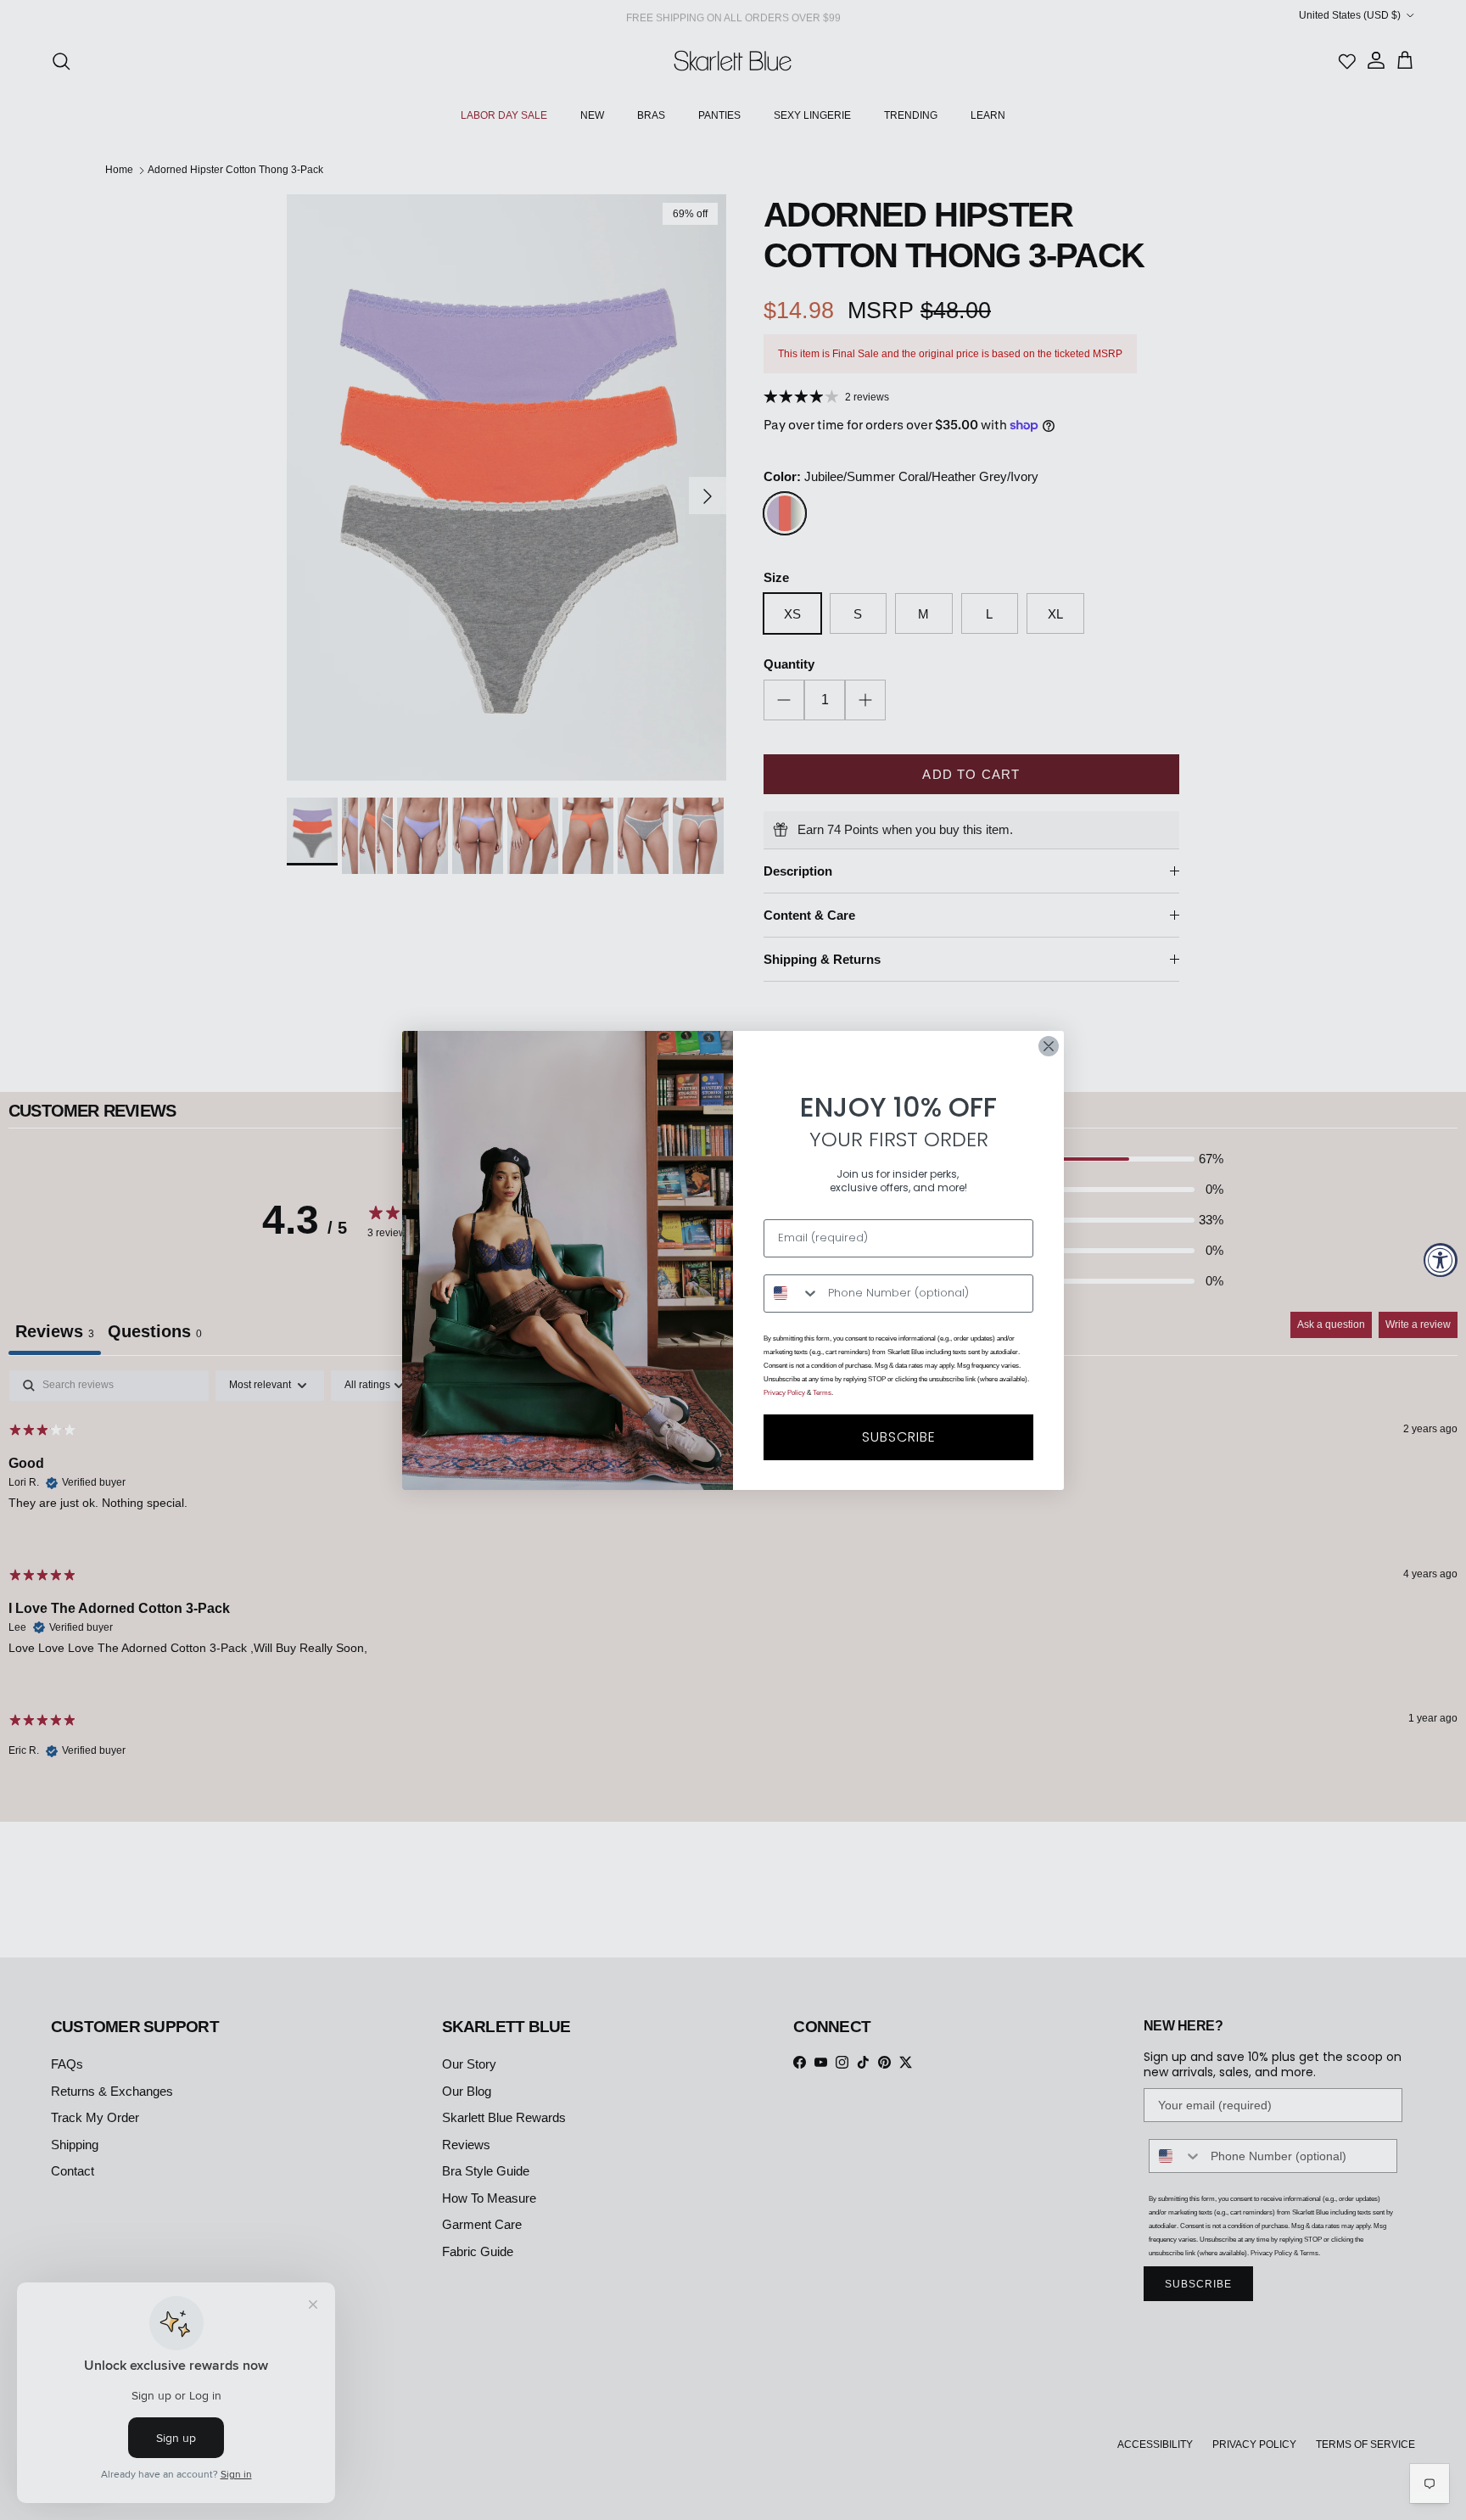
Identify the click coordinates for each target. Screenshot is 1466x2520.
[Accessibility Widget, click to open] (1441, 1260)
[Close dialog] (1049, 1046)
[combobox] (792, 1294)
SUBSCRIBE (899, 1437)
